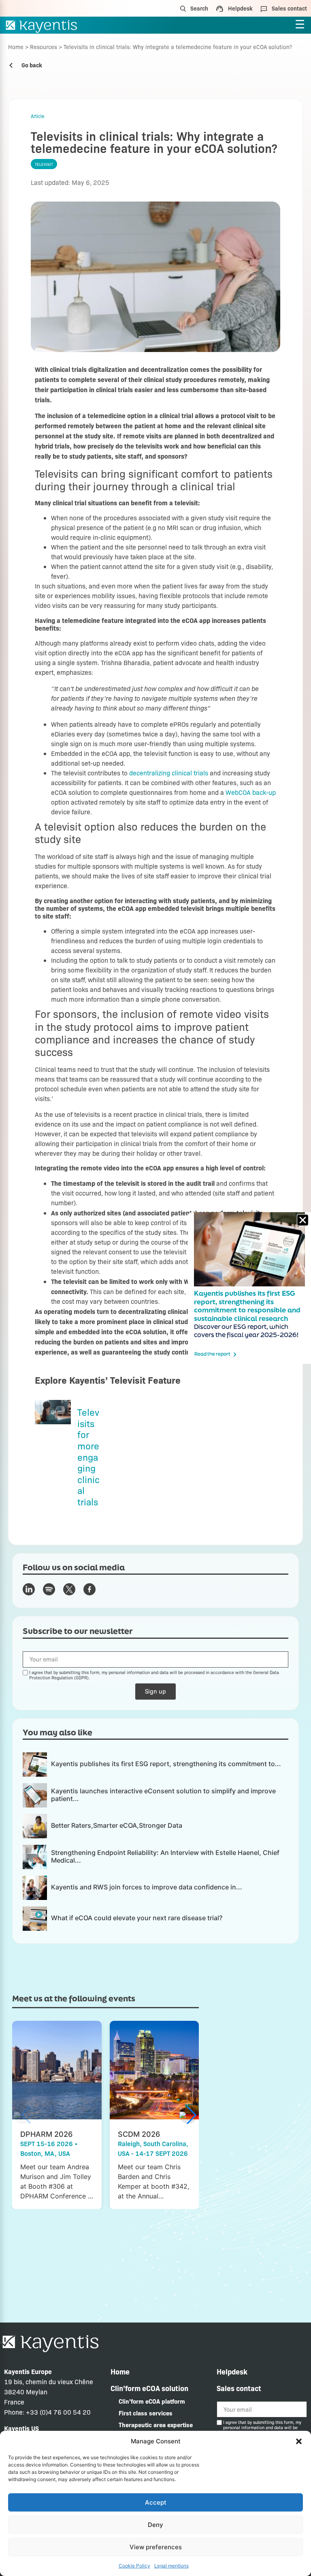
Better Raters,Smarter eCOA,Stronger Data (117, 1825)
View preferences (156, 2547)
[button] (299, 2441)
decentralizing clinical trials (169, 773)
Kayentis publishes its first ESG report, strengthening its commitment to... (166, 1764)
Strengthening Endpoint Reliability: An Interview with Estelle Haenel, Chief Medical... (165, 1856)
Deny (155, 2525)
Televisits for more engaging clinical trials (88, 1457)
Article (38, 116)
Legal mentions (171, 2566)
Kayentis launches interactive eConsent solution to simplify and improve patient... (163, 1795)
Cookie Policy (134, 2566)
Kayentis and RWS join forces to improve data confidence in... (147, 1887)
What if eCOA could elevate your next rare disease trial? (137, 1918)
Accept (156, 2502)
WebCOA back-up (251, 792)
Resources (44, 47)
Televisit (44, 164)
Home (16, 47)
